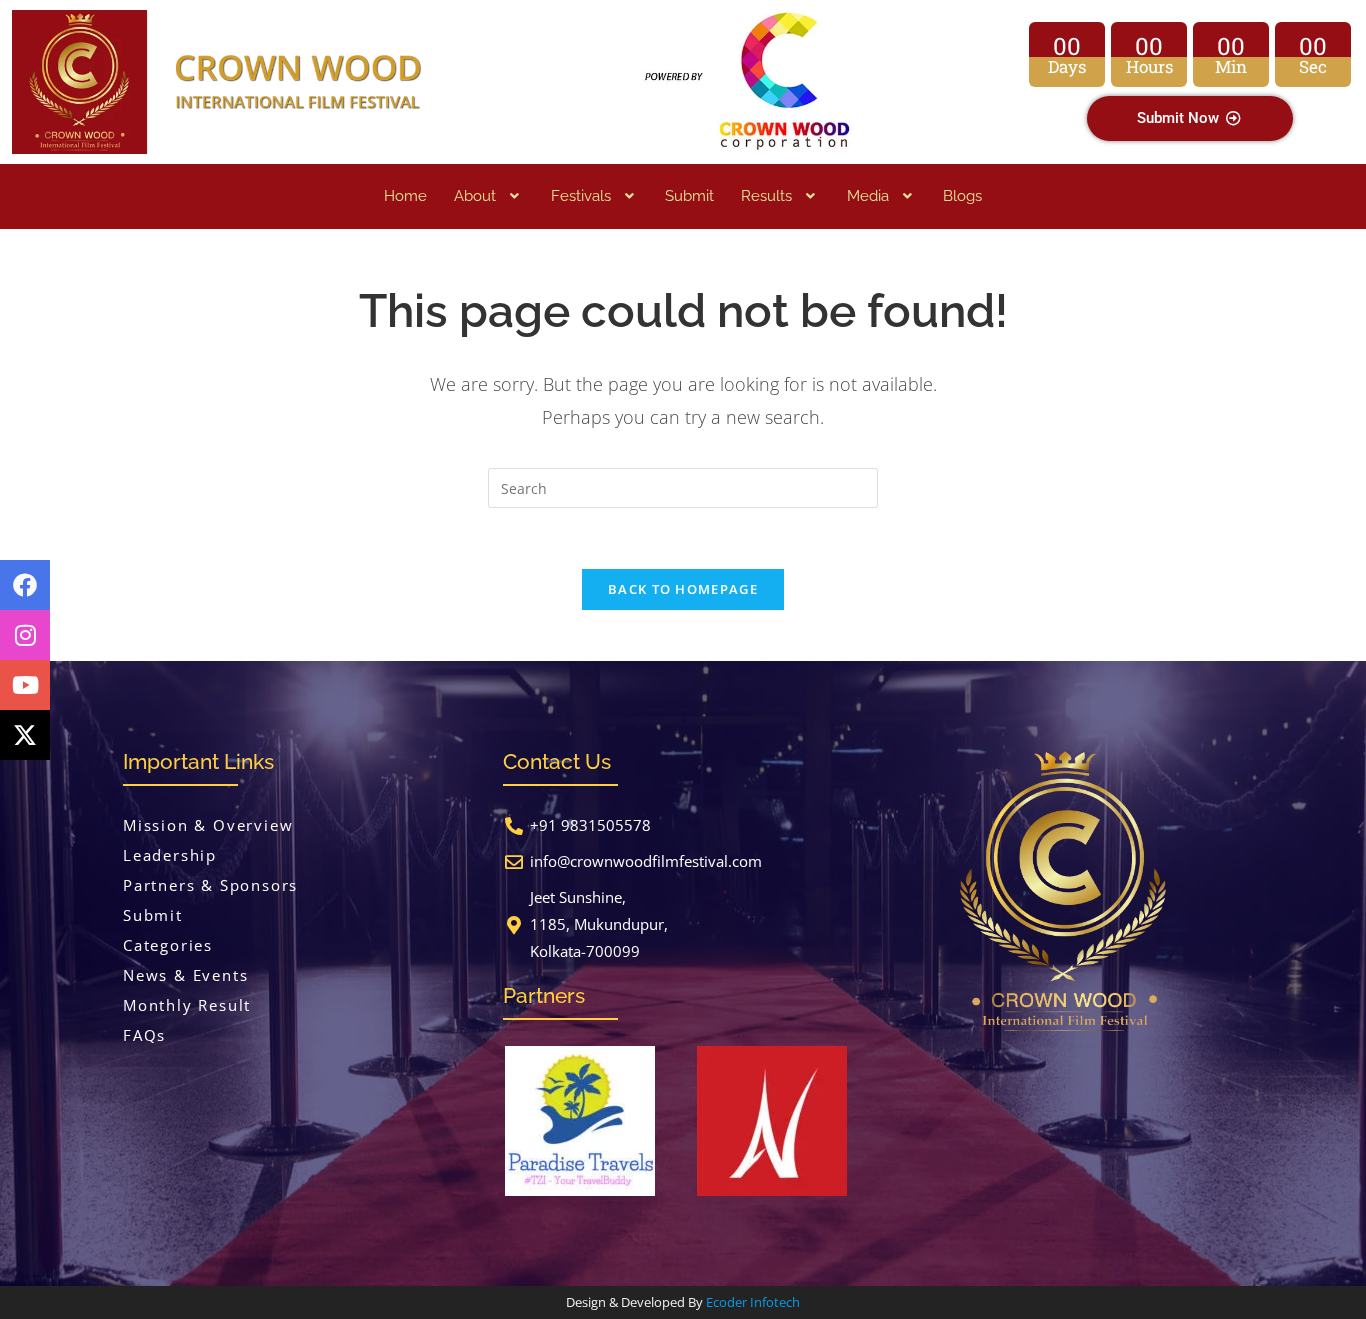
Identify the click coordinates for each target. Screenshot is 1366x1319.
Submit (689, 196)
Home (405, 196)
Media (868, 196)
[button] (489, 196)
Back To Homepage (683, 589)
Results (766, 196)
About (475, 196)
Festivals (581, 196)
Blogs (962, 196)
